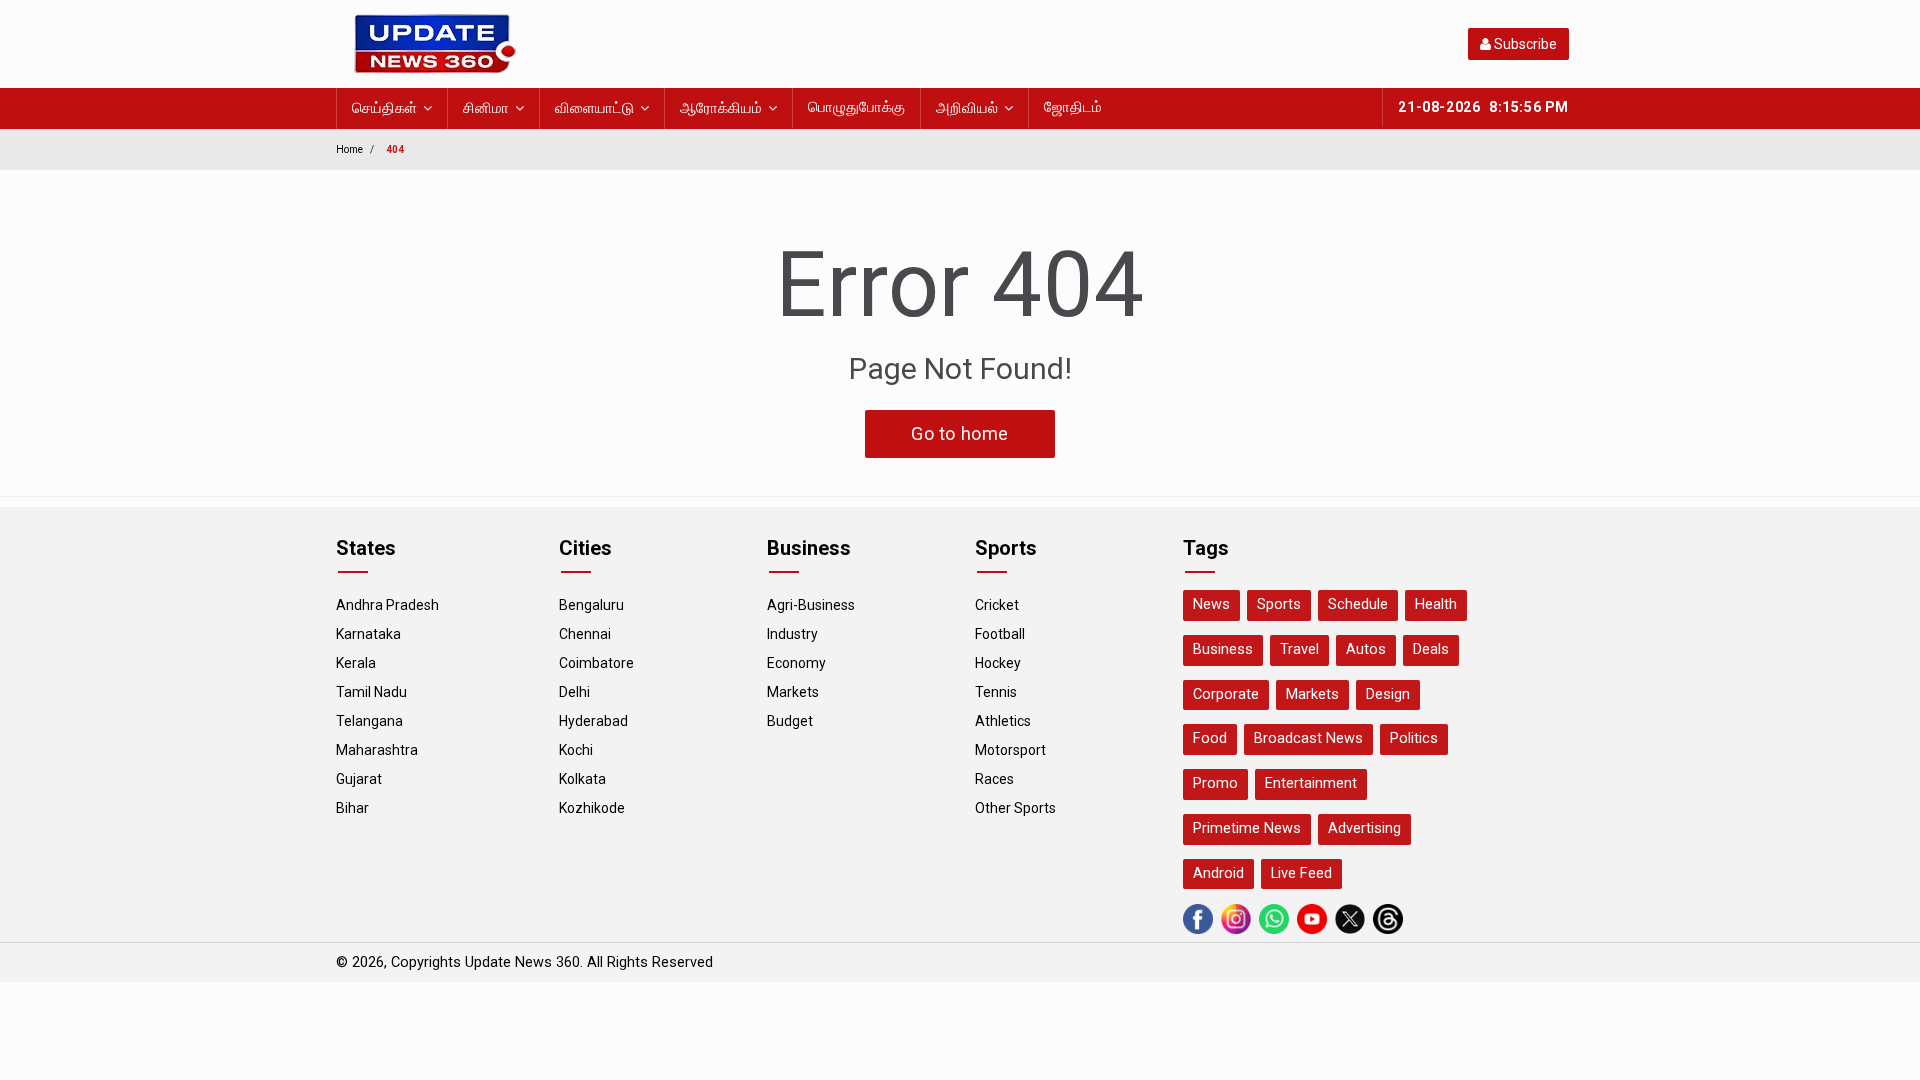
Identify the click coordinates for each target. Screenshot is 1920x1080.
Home (349, 149)
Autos (1366, 649)
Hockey (998, 663)
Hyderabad (593, 721)
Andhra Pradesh (387, 605)
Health (1436, 604)
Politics (1414, 738)
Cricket (997, 605)
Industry (792, 634)
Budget (790, 721)
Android (1218, 873)
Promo (1215, 783)
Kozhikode (592, 808)
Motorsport (1010, 750)
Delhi (574, 692)
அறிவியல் (967, 108)
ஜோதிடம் (1073, 107)
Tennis (996, 692)
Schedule (1358, 604)
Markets (793, 692)
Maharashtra (377, 750)
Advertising (1364, 828)
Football (1000, 634)
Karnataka (368, 634)
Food (1210, 738)
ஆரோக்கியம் (721, 108)
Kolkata (582, 779)
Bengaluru (591, 605)
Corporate (1226, 694)
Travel (1299, 649)
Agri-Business (811, 605)
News (1211, 604)
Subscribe (1524, 44)
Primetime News (1247, 828)
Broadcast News (1308, 738)
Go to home (960, 433)
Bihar (352, 808)
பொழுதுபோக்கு (856, 107)
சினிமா (486, 108)
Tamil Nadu (371, 692)
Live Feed (1301, 873)
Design (1388, 694)
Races (994, 779)
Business (1223, 649)
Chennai (585, 634)
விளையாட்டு (594, 108)
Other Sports (1015, 808)
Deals (1431, 649)
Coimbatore (596, 663)
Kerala (356, 663)
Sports (1279, 604)
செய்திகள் (384, 108)
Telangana (369, 721)
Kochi (576, 750)
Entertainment (1311, 783)
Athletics (1003, 721)
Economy (796, 663)
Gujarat (359, 779)
